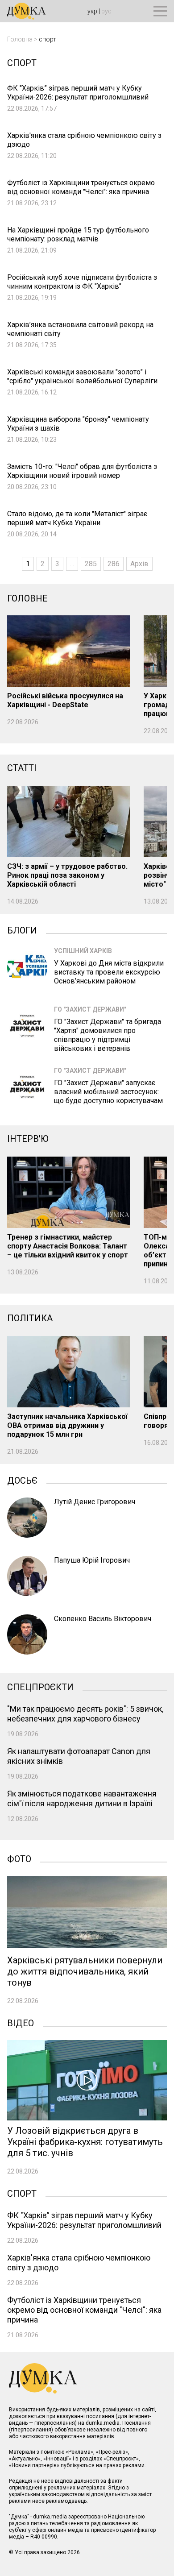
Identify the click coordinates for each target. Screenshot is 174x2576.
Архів (139, 564)
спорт (48, 39)
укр (92, 11)
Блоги (22, 929)
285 (91, 564)
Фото (19, 1858)
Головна (20, 39)
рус (106, 11)
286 (114, 564)
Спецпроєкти (40, 1686)
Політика (30, 1318)
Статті (22, 768)
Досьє (22, 1480)
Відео (21, 2022)
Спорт (22, 2193)
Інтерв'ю (28, 1139)
